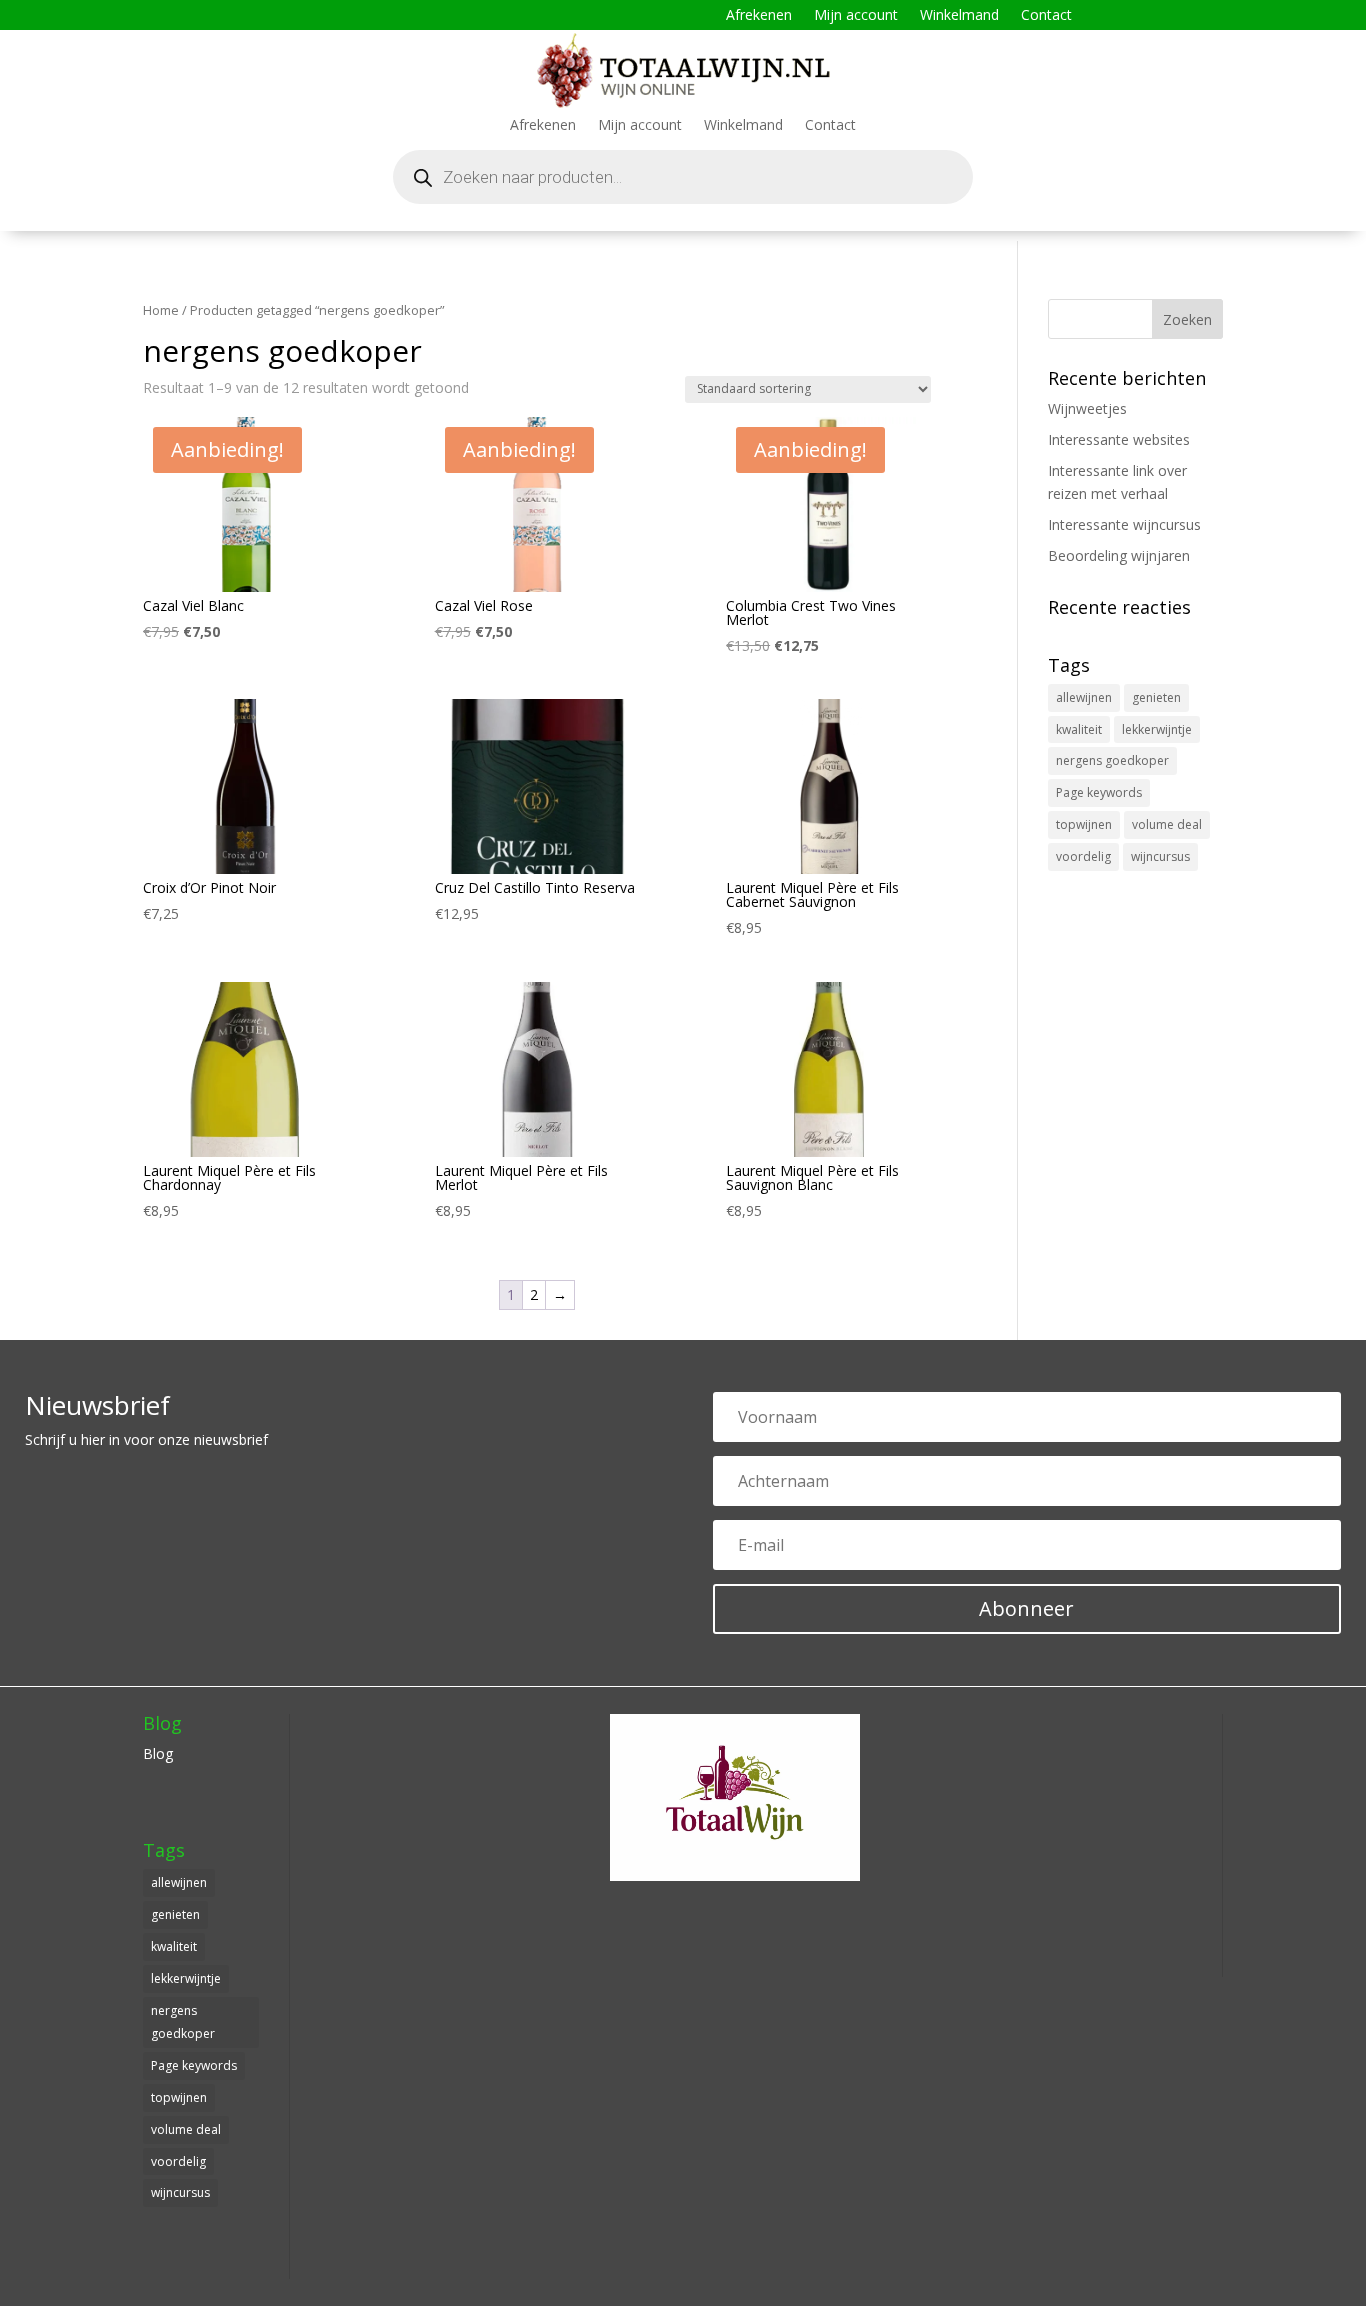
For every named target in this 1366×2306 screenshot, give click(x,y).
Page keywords (1099, 792)
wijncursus (1160, 856)
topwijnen (1084, 824)
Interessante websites (1119, 439)
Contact (1046, 16)
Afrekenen (759, 16)
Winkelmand (959, 16)
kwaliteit (1079, 729)
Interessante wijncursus (1124, 524)
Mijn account (856, 16)
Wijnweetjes (1087, 408)
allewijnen (1084, 697)
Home (161, 310)
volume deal (1167, 824)
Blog (158, 1753)
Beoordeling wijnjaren (1119, 555)
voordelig (1083, 856)
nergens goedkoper (1112, 760)
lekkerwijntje (1157, 729)
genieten (1156, 697)
